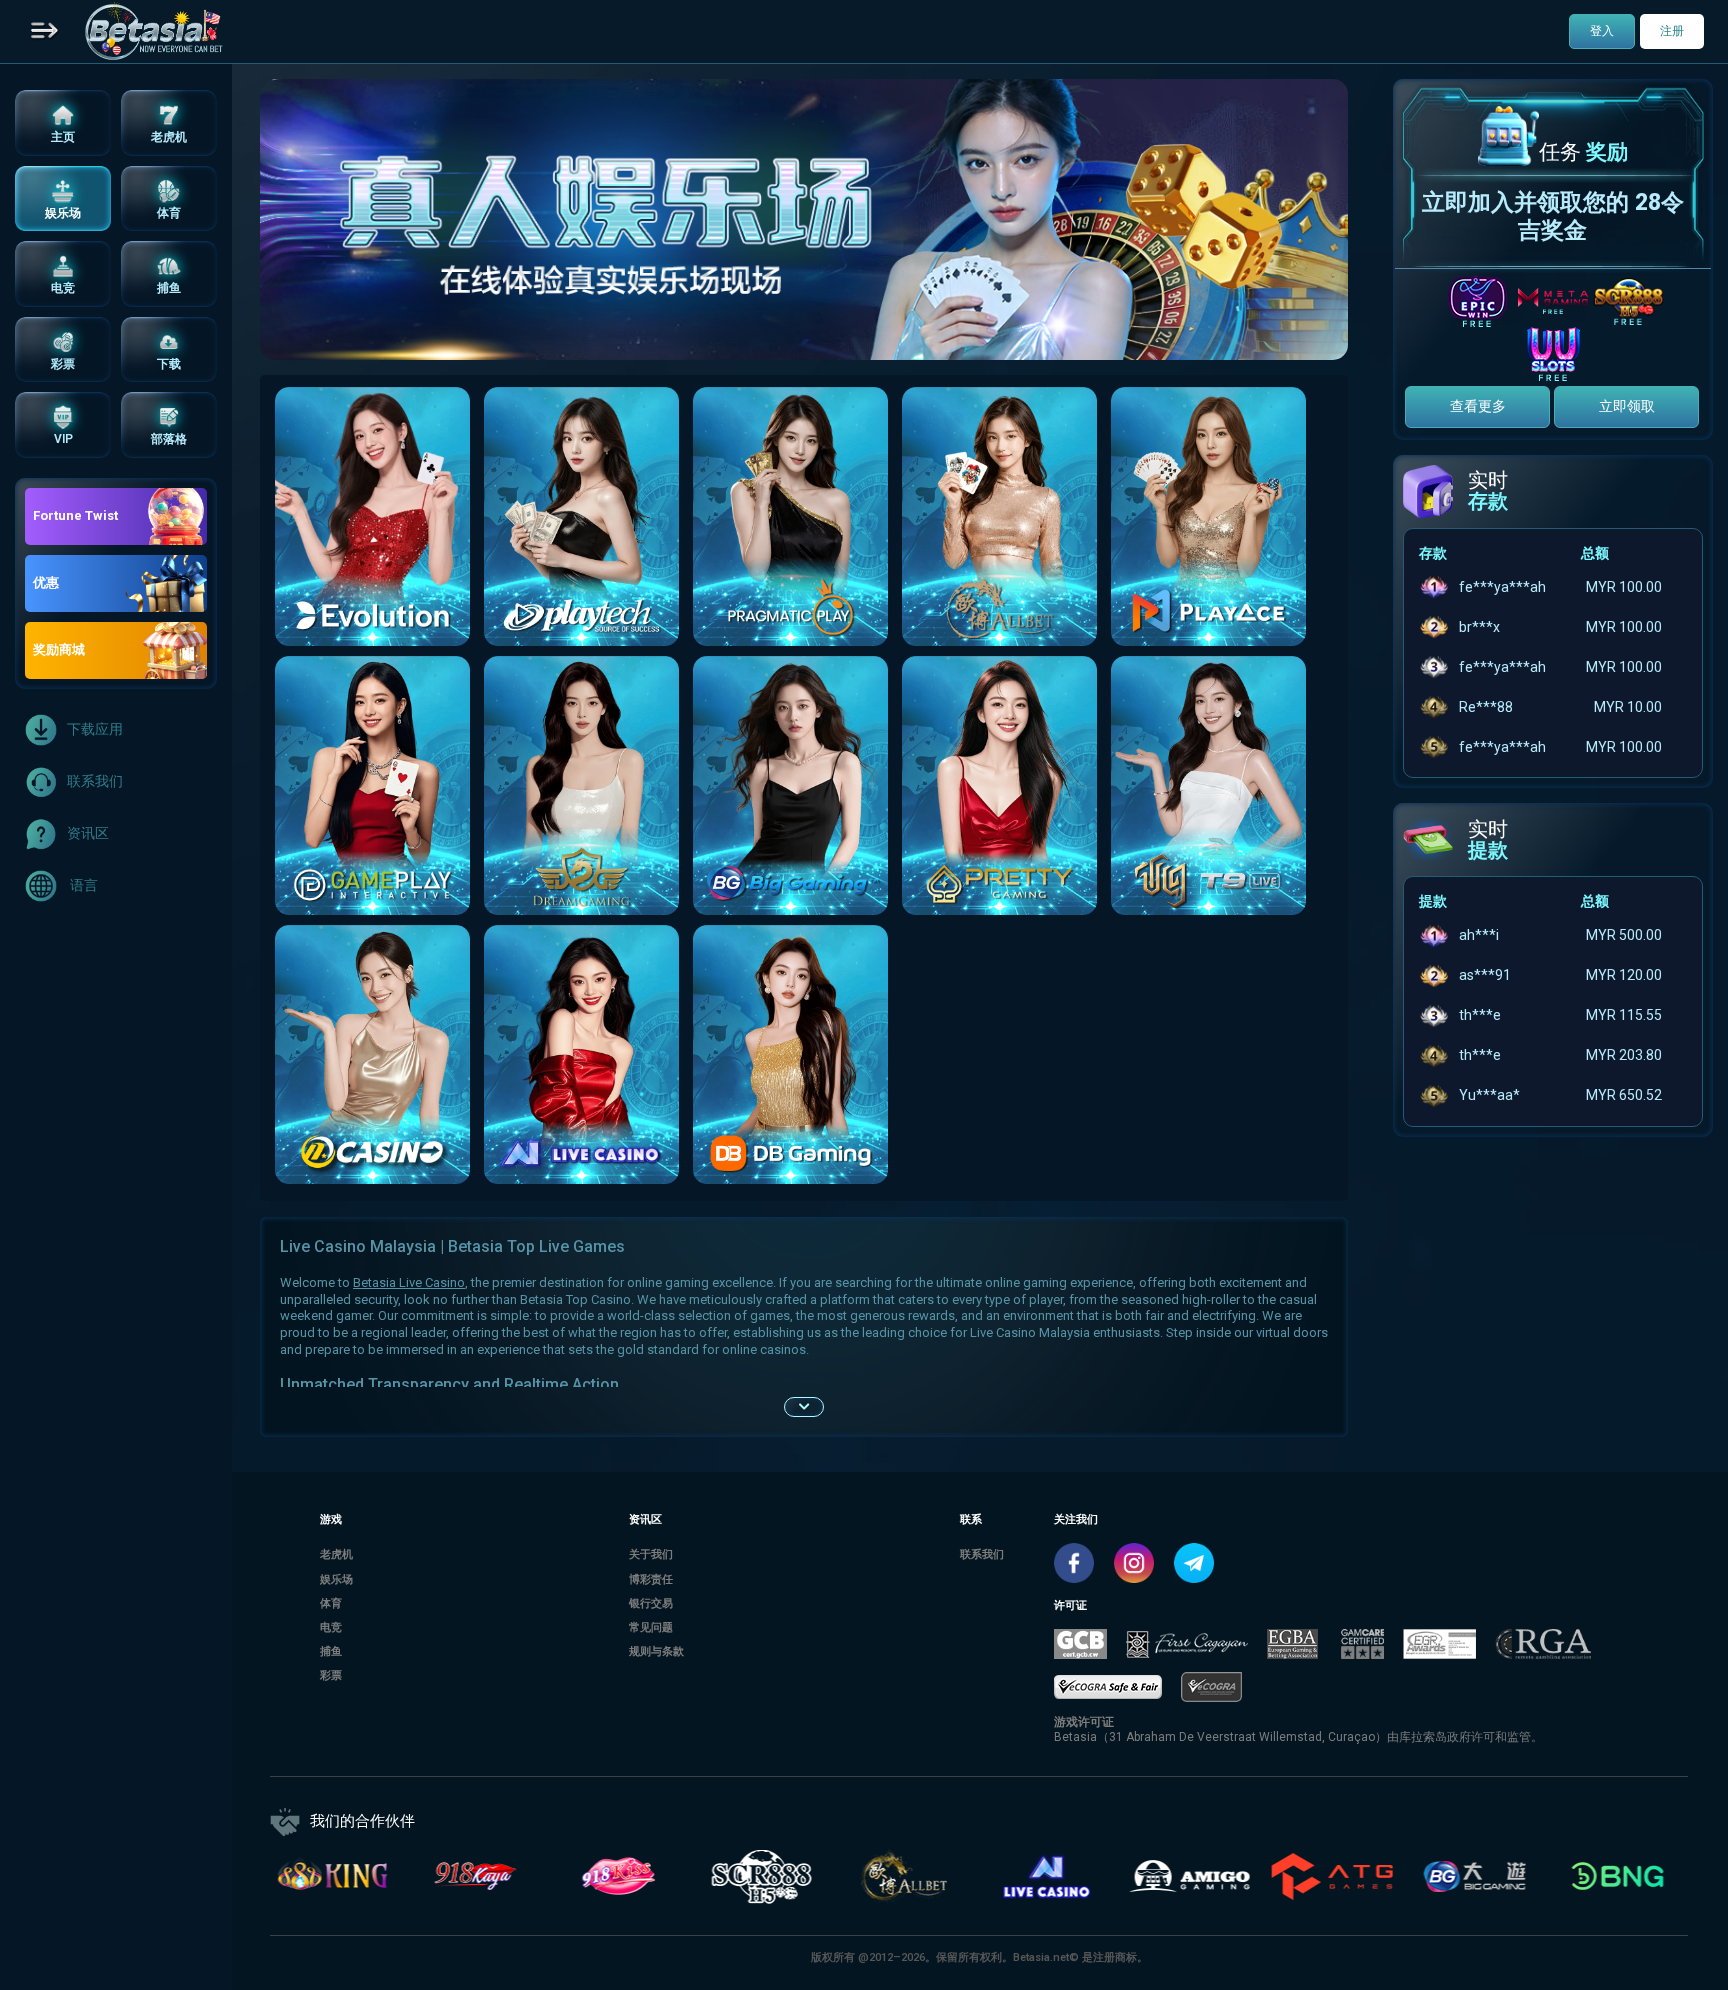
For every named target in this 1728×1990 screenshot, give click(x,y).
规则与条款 (656, 1651)
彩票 (331, 1675)
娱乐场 (336, 1579)
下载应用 (95, 729)
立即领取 (1627, 406)
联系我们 (95, 781)
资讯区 (88, 833)
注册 (1672, 31)
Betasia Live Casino (409, 1282)
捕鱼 (331, 1651)
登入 (1602, 31)
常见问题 (651, 1627)
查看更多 (1478, 406)
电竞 (331, 1627)
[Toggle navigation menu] (45, 32)
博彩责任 (651, 1579)
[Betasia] (153, 32)
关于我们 (651, 1554)
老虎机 (336, 1554)
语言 (82, 885)
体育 (331, 1603)
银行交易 (651, 1603)
